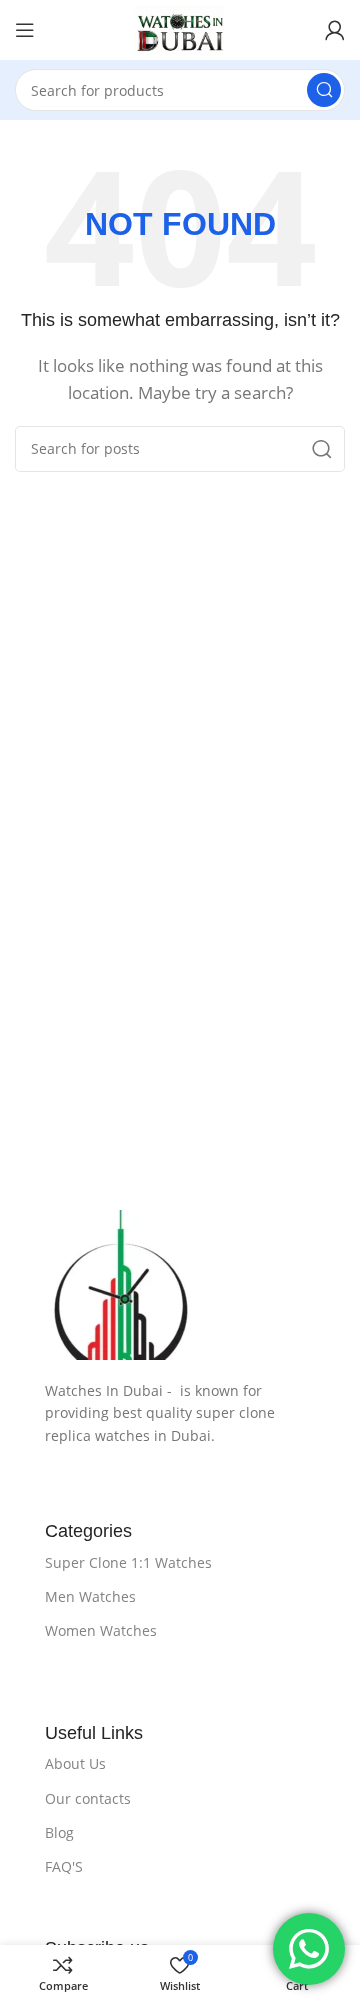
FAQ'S (64, 1866)
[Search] (324, 90)
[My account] (335, 30)
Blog (59, 1832)
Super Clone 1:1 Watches (128, 1562)
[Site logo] (180, 30)
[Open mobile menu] (25, 30)
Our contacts (88, 1798)
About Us (75, 1763)
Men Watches (90, 1596)
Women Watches (101, 1630)
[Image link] (180, 1285)
